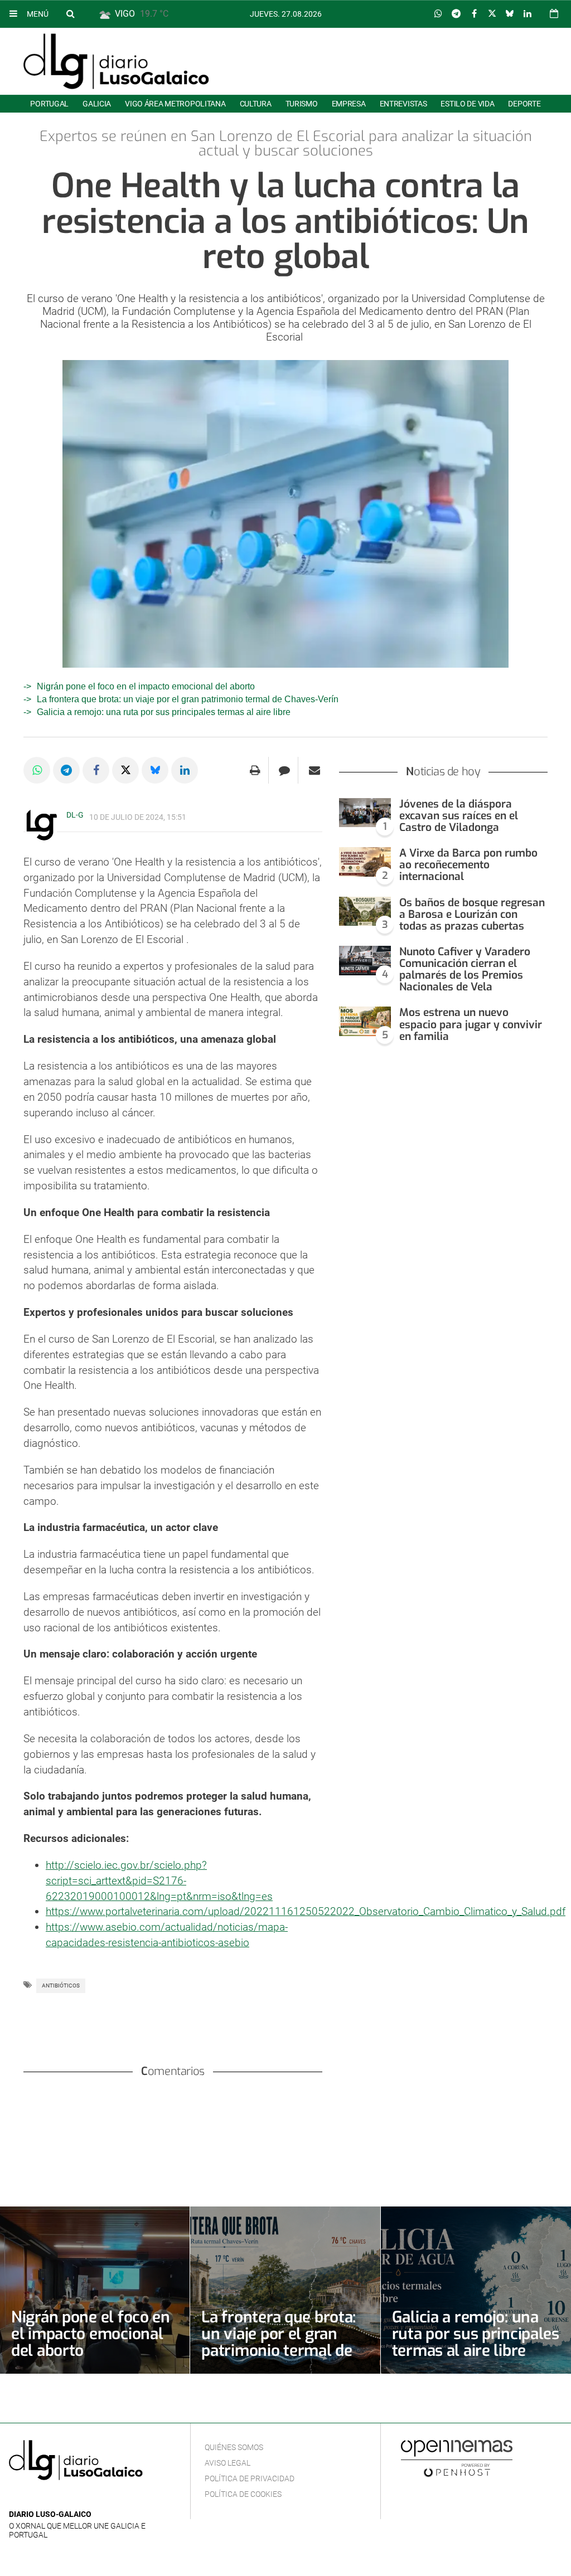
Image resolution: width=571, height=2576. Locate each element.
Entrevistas (403, 104)
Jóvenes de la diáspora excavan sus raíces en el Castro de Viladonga (459, 816)
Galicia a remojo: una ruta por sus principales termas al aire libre (164, 712)
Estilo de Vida (467, 104)
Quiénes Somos (234, 2447)
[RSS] (67, 2498)
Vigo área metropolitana (175, 104)
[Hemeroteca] (554, 14)
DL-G (75, 815)
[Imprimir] (255, 770)
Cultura (256, 104)
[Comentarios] (285, 770)
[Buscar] (70, 13)
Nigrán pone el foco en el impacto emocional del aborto (146, 686)
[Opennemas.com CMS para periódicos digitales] (457, 2458)
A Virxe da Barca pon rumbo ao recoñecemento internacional (468, 865)
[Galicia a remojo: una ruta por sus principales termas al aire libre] (476, 2290)
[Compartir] (438, 14)
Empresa (349, 104)
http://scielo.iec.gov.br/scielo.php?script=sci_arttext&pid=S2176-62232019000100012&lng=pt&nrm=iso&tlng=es (159, 1881)
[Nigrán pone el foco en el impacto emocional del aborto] (95, 2290)
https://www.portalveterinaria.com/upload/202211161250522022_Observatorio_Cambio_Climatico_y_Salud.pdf (306, 1911)
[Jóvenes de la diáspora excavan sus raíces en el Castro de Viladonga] (365, 813)
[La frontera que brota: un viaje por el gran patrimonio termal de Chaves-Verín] (285, 2290)
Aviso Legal (228, 2463)
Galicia (97, 104)
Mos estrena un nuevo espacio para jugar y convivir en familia (471, 1024)
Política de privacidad (250, 2478)
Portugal (49, 104)
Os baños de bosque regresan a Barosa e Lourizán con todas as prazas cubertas (472, 914)
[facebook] (33, 2498)
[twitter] (50, 2498)
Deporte (524, 104)
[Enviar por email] (314, 770)
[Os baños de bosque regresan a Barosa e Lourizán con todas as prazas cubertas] (365, 912)
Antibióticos (61, 1986)
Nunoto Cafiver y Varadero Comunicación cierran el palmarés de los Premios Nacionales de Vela (465, 969)
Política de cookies (243, 2494)
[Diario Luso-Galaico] (116, 61)
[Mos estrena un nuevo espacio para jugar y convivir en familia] (365, 1021)
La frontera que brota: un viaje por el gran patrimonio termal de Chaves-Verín (188, 699)
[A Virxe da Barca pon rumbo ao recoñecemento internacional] (365, 862)
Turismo (302, 104)
